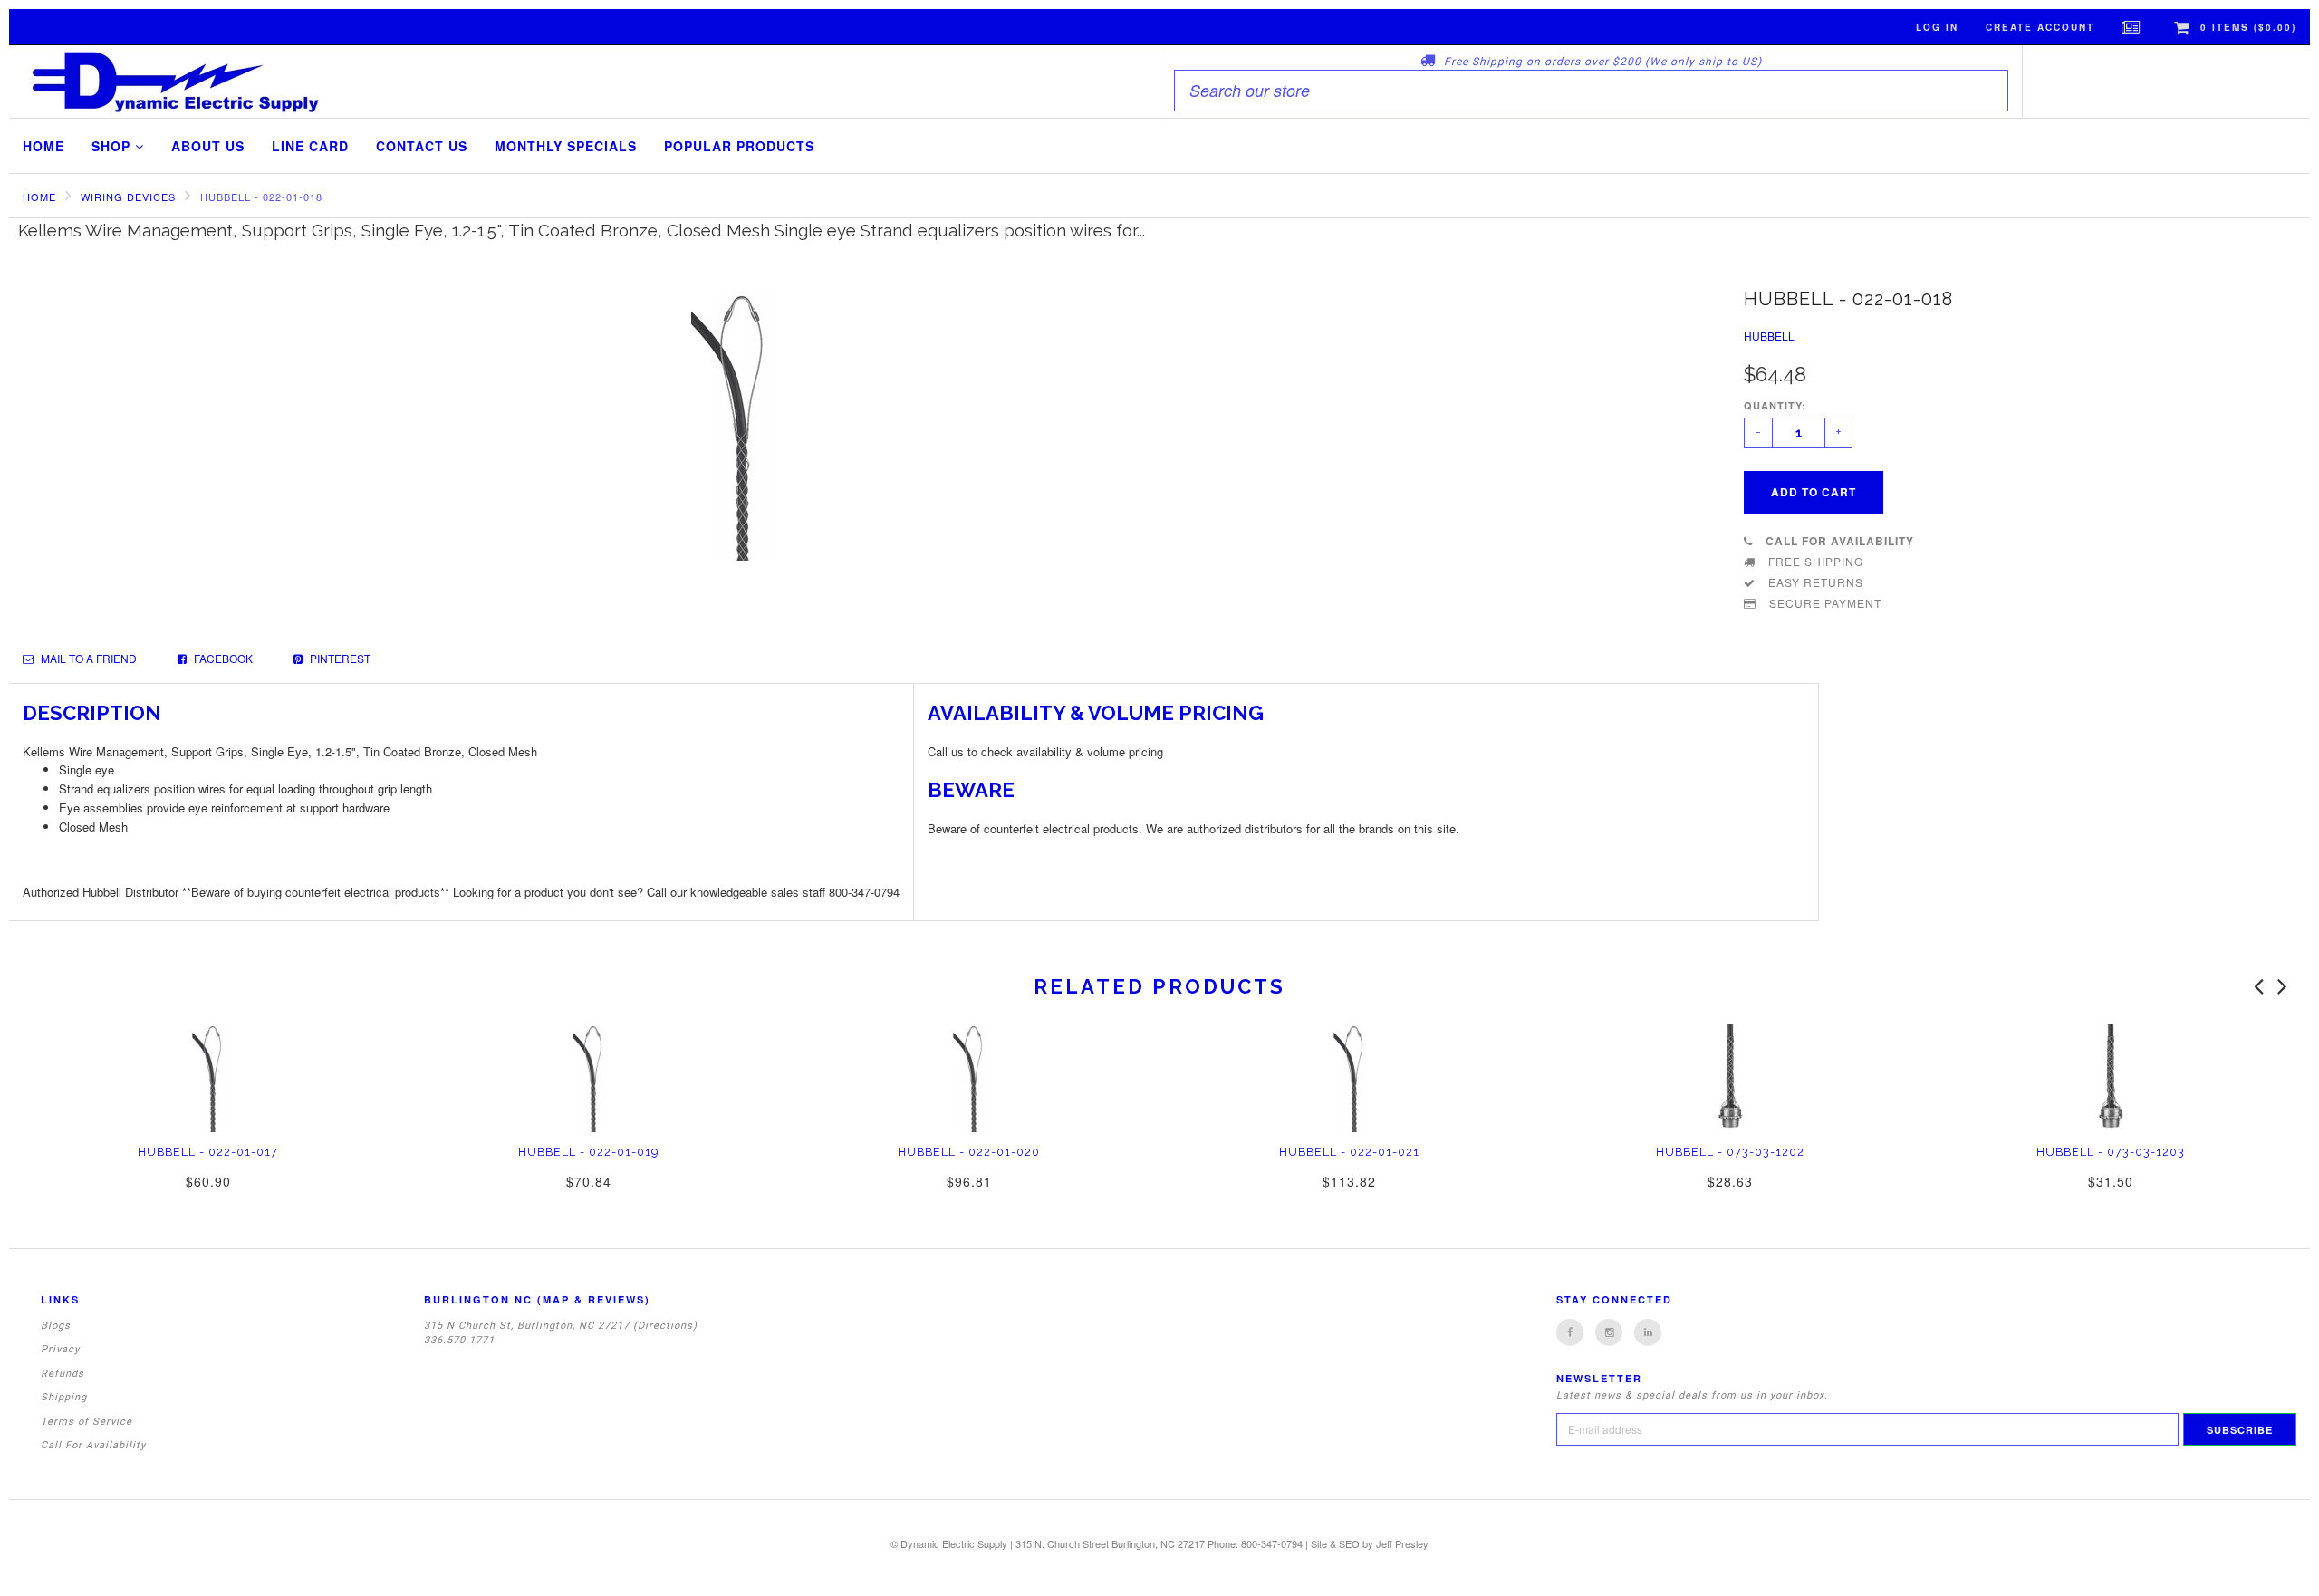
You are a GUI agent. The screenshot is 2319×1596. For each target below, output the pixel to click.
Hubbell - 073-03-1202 (1730, 1152)
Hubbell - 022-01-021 (1349, 1152)
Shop (113, 146)
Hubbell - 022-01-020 (969, 1152)
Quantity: (1775, 405)
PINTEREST (339, 658)
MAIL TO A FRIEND (87, 658)
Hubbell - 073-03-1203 (2111, 1152)
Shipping (64, 1397)
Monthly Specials (566, 146)
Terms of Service (87, 1422)
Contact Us (422, 146)
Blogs (56, 1326)
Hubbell (1769, 336)
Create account (2040, 27)
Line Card (310, 146)
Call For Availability (93, 1445)
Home (43, 146)
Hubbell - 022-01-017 (208, 1152)
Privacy (60, 1349)
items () (2248, 27)
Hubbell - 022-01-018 (261, 197)
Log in (1937, 27)
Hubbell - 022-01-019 (588, 1152)
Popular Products (739, 146)
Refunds (63, 1374)
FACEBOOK (222, 658)
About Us (208, 146)
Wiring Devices (128, 197)
